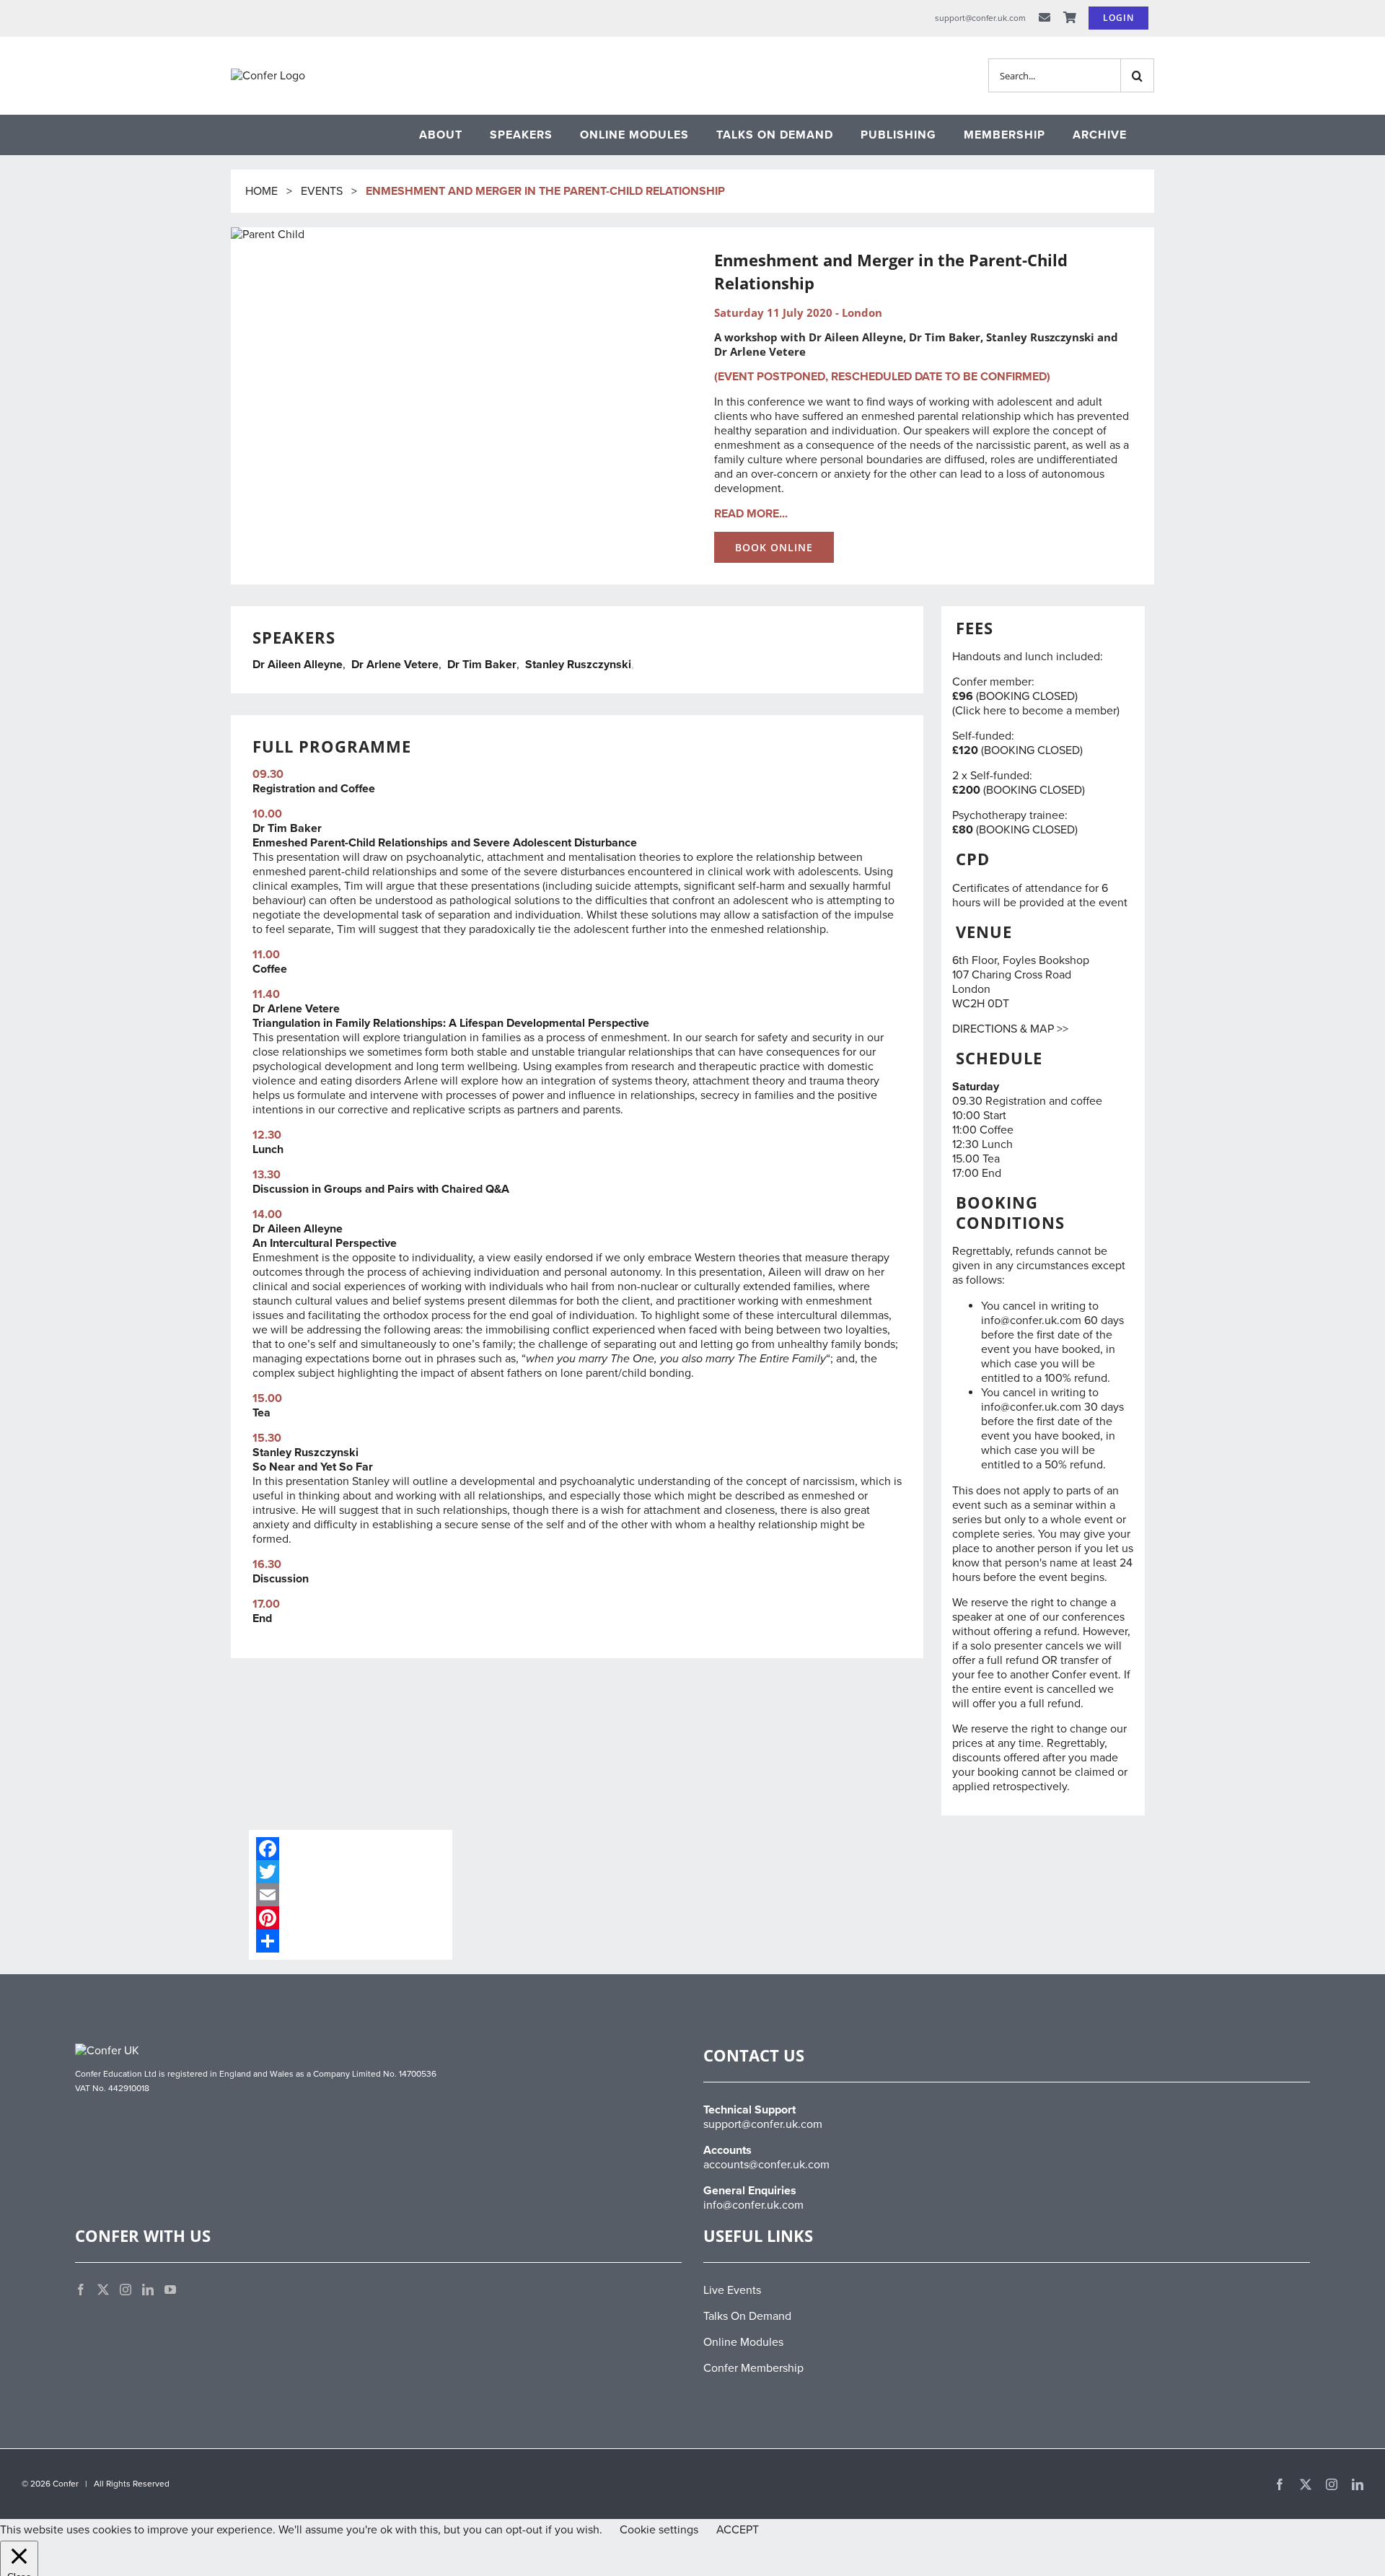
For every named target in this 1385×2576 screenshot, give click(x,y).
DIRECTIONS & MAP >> (1010, 1029)
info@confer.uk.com (753, 2205)
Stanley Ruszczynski (578, 665)
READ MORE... (751, 514)
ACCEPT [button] (738, 2530)
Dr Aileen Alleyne (298, 665)
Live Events (732, 2290)
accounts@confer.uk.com (766, 2165)
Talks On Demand (747, 2316)
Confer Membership (753, 2368)
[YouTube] (170, 2290)
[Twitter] (351, 1872)
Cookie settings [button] (659, 2530)
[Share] (351, 1941)
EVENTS (322, 191)
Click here (981, 711)
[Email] (351, 1895)
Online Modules (743, 2342)
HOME (263, 191)
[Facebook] (351, 1849)
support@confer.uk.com (763, 2124)
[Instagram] (126, 2290)
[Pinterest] (351, 1918)
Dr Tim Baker (482, 665)
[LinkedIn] (148, 2290)
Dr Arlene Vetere (395, 665)
